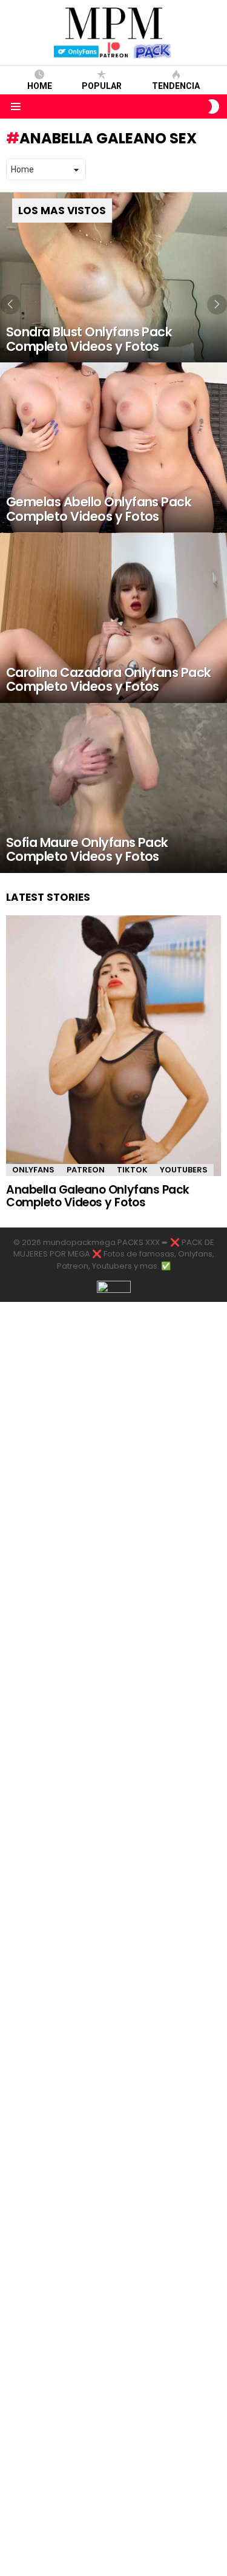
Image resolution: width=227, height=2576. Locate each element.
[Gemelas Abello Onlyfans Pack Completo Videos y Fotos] (113, 447)
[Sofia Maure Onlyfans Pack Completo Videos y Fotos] (113, 788)
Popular (102, 86)
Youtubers (184, 1170)
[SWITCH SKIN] (214, 106)
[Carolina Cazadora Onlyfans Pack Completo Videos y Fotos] (113, 618)
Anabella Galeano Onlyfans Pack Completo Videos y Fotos (98, 1196)
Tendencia (176, 86)
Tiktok (132, 1170)
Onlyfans (33, 1170)
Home (40, 86)
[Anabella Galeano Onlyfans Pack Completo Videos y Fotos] (113, 1046)
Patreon (86, 1170)
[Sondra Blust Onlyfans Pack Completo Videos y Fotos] (113, 277)
